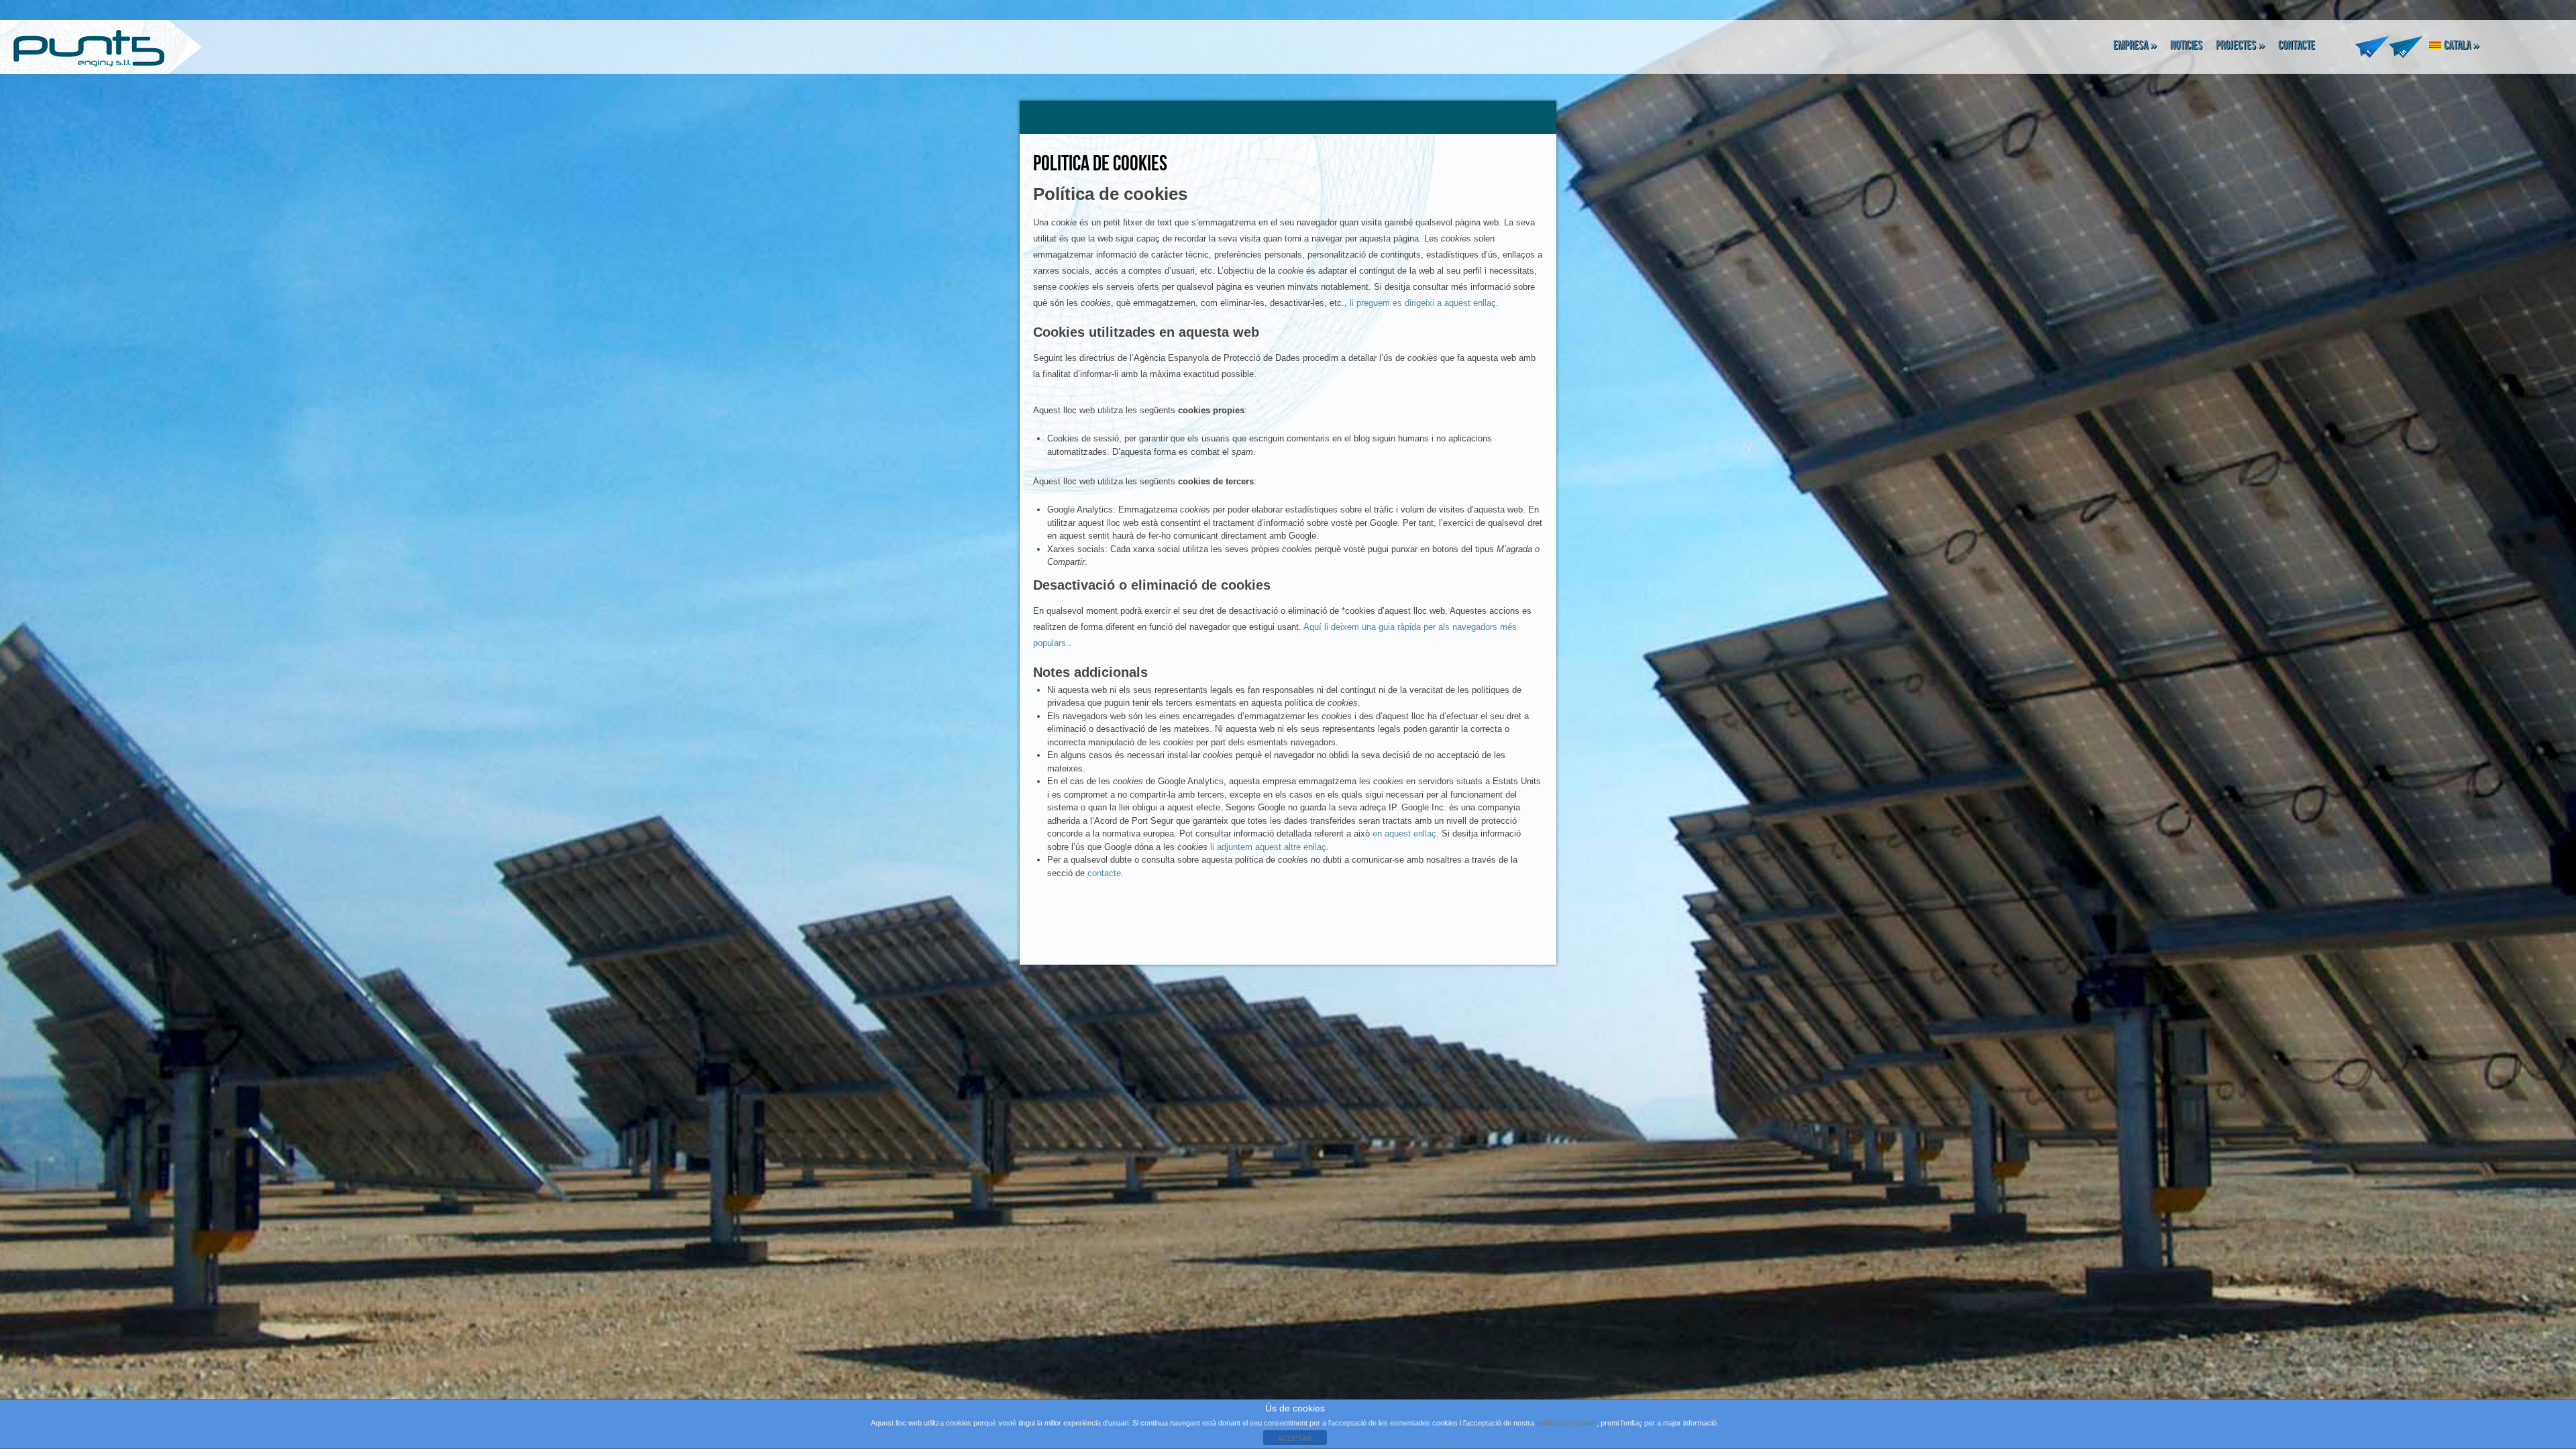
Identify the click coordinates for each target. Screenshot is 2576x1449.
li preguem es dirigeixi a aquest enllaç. (1424, 303)
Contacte (2297, 45)
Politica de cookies (1100, 164)
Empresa (2135, 45)
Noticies (2186, 45)
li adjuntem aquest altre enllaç (1268, 847)
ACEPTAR (1295, 1438)
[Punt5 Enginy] (84, 48)
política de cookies (1566, 1423)
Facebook (2372, 45)
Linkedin (2406, 45)
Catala (2462, 45)
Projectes (2240, 45)
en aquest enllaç (1404, 834)
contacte (1104, 873)
